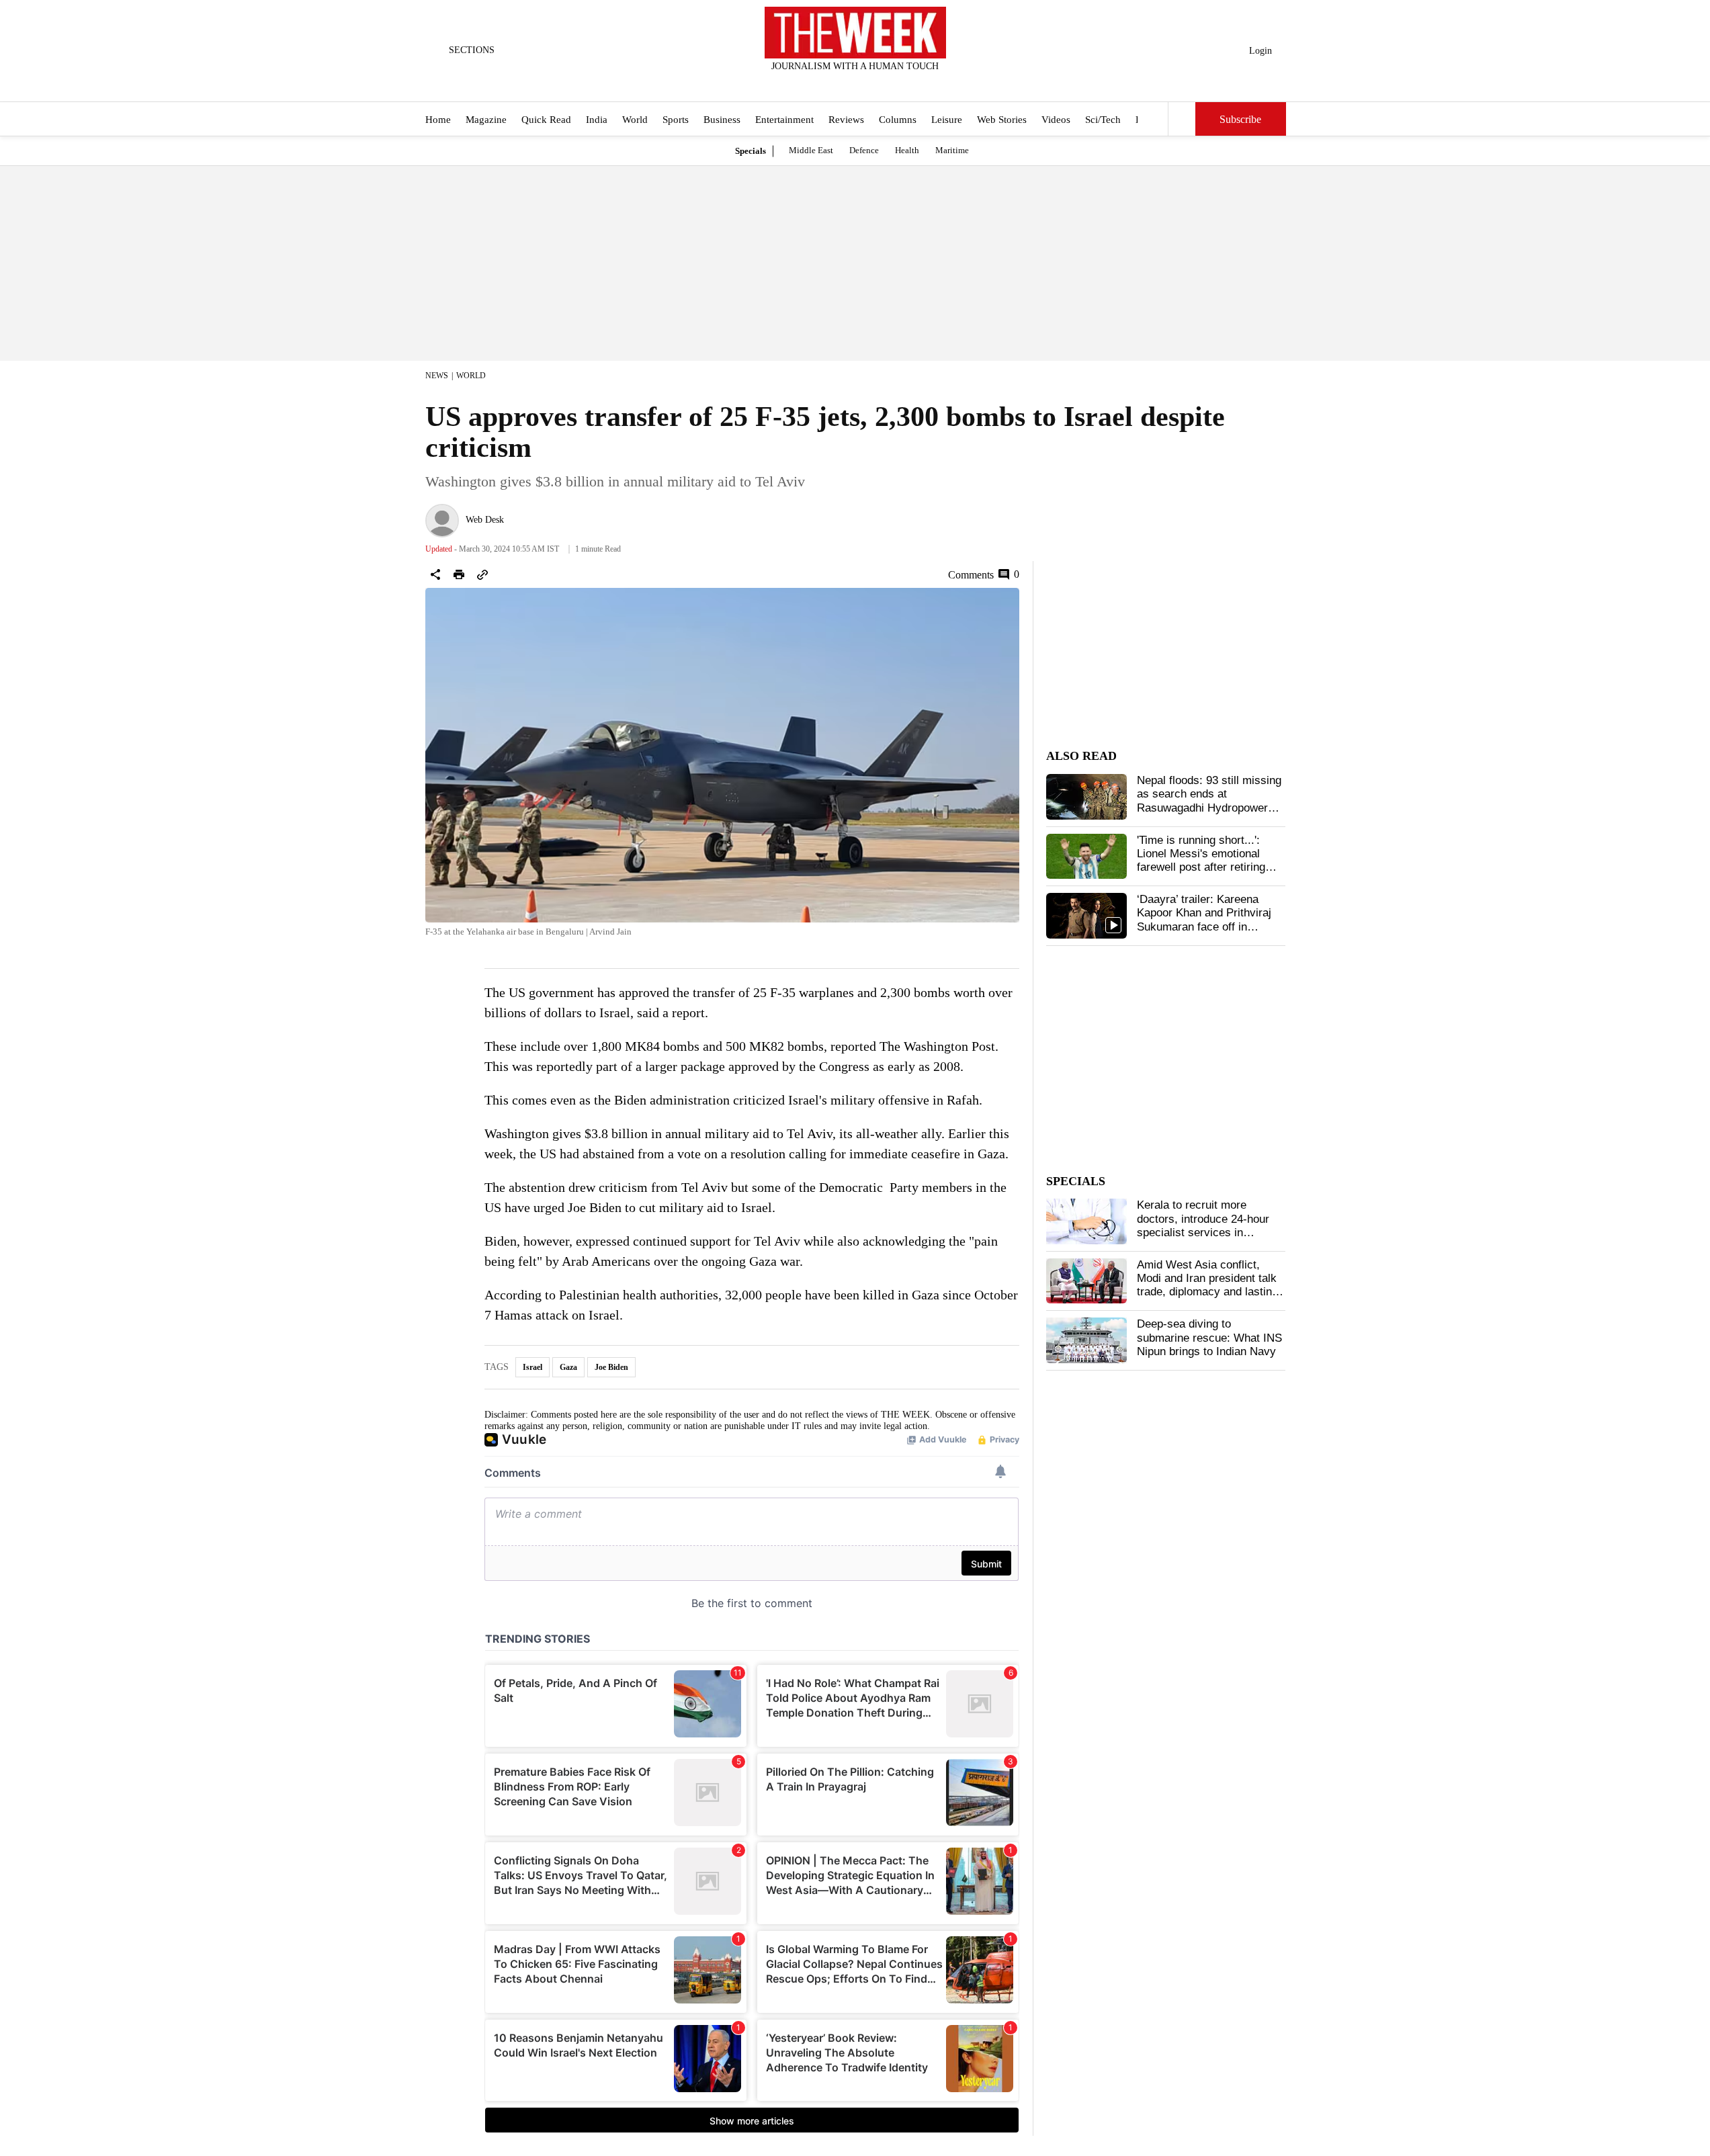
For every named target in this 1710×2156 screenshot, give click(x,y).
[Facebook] (800, 84)
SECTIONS (472, 50)
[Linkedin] (888, 84)
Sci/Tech (1103, 120)
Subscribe (1240, 119)
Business (722, 120)
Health (907, 150)
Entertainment (784, 120)
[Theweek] (855, 33)
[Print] (459, 574)
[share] (435, 574)
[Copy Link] (482, 574)
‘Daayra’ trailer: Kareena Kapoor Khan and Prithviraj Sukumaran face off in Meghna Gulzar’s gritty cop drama (1205, 927)
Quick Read (546, 120)
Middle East (811, 150)
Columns (898, 120)
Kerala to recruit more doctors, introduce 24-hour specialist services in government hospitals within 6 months (1207, 1233)
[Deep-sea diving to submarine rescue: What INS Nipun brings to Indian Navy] (1086, 1340)
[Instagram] (844, 84)
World (635, 120)
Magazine (486, 120)
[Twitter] (822, 84)
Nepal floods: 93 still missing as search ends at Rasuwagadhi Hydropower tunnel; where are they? (1209, 801)
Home (438, 120)
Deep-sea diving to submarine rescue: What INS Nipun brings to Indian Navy (1209, 1338)
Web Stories (1002, 120)
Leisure (947, 120)
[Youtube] (866, 84)
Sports (676, 120)
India (597, 120)
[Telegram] (910, 84)
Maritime (952, 150)
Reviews (846, 120)
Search (1182, 119)
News (437, 376)
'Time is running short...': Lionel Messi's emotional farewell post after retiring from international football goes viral (1201, 868)
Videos (1056, 120)
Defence (864, 150)
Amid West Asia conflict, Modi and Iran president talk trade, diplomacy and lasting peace (1207, 1285)
